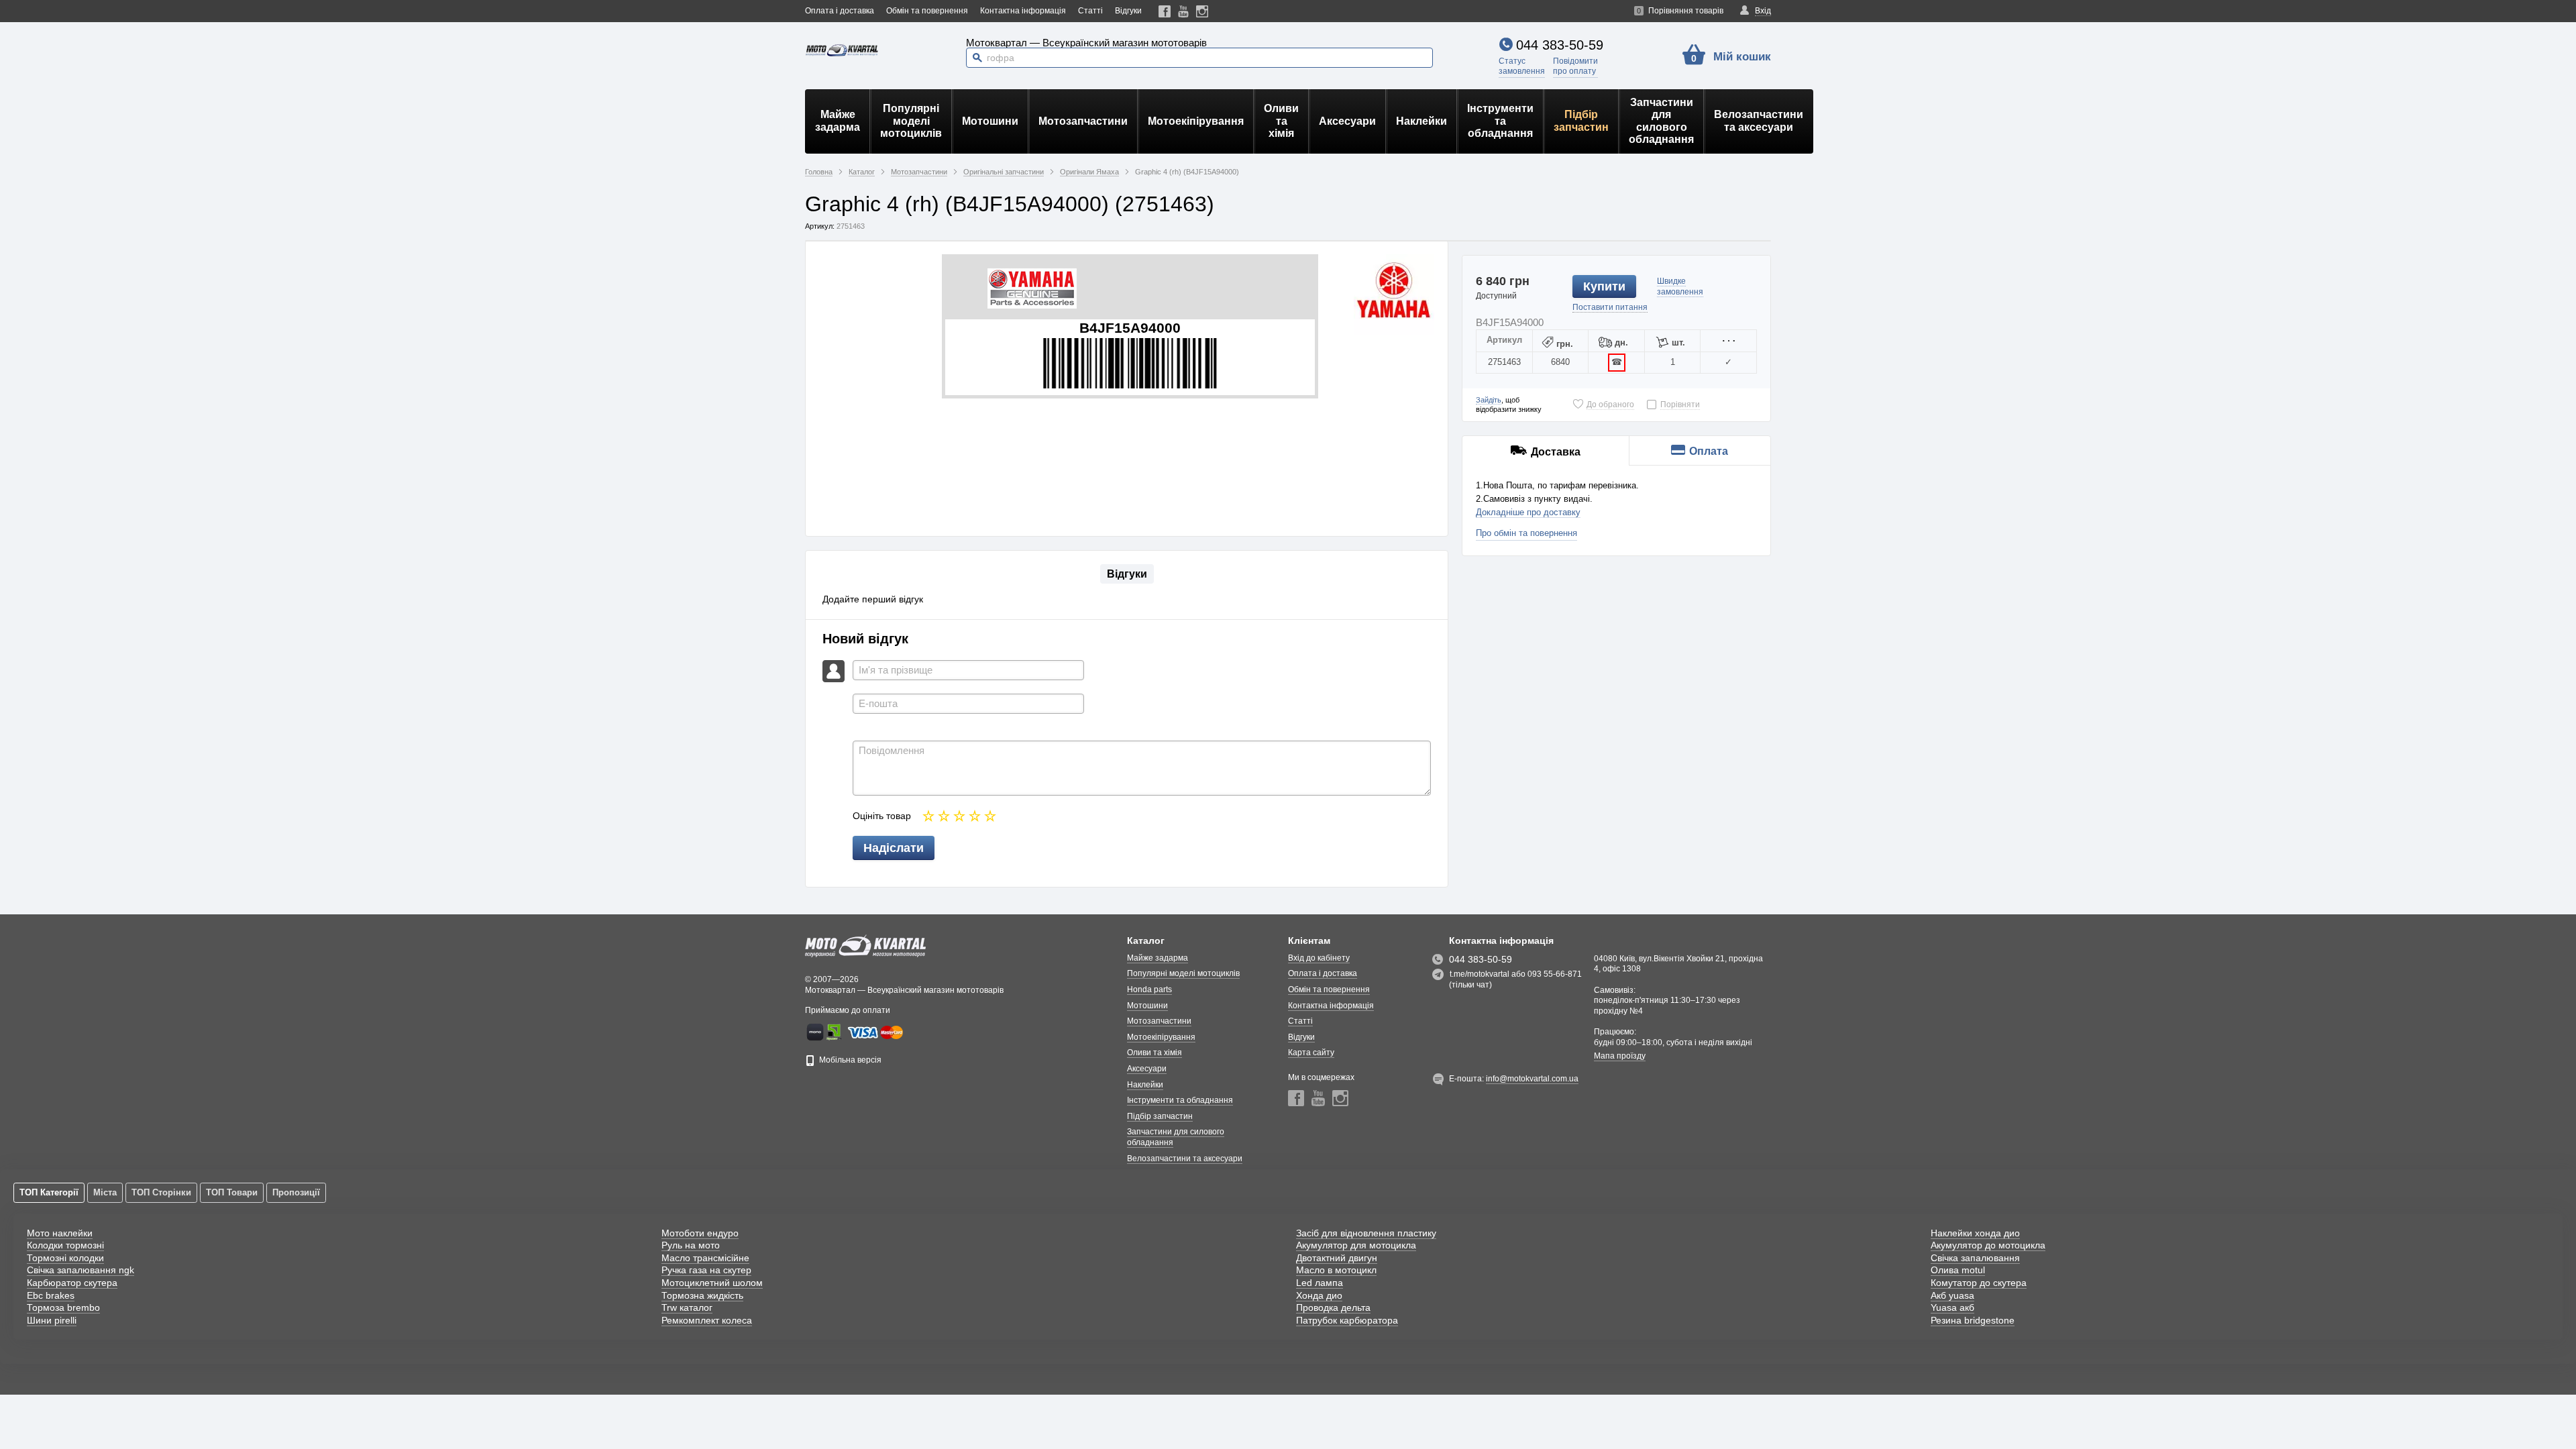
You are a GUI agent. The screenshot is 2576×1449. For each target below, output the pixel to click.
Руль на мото (691, 1245)
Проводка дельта (1333, 1307)
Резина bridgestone (1973, 1320)
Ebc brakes (51, 1295)
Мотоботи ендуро (700, 1233)
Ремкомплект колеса (707, 1320)
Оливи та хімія (1281, 121)
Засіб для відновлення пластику (1366, 1233)
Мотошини (990, 121)
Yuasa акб (1952, 1307)
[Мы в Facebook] (1165, 11)
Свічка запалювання (1975, 1258)
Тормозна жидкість (702, 1295)
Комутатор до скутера (1979, 1283)
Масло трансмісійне (705, 1258)
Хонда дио (1319, 1295)
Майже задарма (838, 120)
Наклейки (1421, 121)
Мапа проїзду (1620, 1056)
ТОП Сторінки (161, 1192)
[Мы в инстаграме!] (1202, 11)
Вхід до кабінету (1319, 958)
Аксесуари (1347, 121)
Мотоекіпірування (1196, 121)
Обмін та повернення (927, 11)
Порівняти (1680, 405)
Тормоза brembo (63, 1307)
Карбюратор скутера (72, 1283)
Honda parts (1149, 989)
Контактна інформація (1023, 11)
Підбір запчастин (1581, 120)
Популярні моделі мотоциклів (911, 121)
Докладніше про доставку (1528, 512)
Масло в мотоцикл (1336, 1270)
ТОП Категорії (49, 1192)
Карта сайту (1311, 1053)
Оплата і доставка (840, 11)
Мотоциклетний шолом (712, 1283)
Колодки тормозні (65, 1245)
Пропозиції (296, 1192)
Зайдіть (1489, 400)
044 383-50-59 (1560, 45)
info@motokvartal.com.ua (1532, 1079)
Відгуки (1128, 11)
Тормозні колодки (65, 1258)
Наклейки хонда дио (1975, 1233)
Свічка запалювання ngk (80, 1270)
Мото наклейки (60, 1233)
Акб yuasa (1952, 1295)
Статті (1090, 11)
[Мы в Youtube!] (1184, 11)
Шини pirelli (52, 1320)
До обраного (1610, 405)
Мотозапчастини (1083, 121)
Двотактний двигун (1337, 1258)
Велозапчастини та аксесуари (1759, 120)
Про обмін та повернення (1526, 533)
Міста (105, 1192)
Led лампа (1320, 1283)
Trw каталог (687, 1307)
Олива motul (1958, 1270)
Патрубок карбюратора (1347, 1320)
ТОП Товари (232, 1192)
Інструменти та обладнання (1500, 121)
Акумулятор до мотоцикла (1988, 1245)
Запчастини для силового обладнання (1661, 121)
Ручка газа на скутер (706, 1270)
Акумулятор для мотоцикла (1356, 1245)
